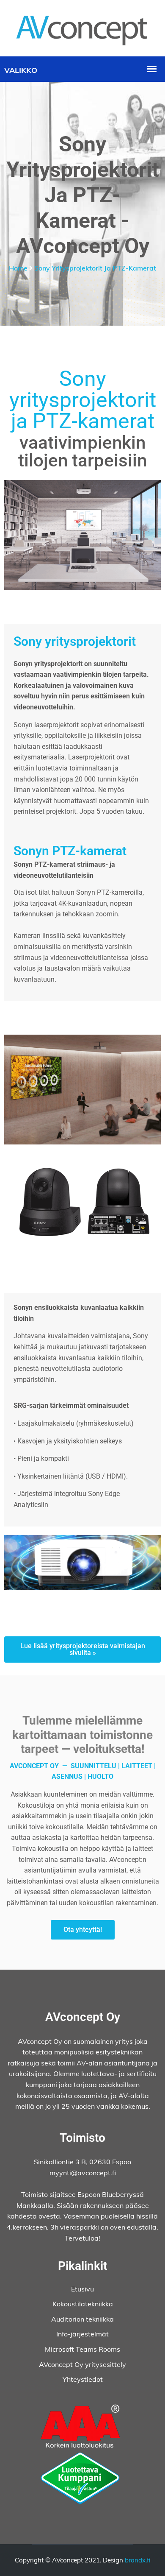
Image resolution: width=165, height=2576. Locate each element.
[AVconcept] (82, 28)
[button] (82, 1649)
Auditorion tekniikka (82, 2319)
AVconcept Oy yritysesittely (82, 2364)
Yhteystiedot (83, 2379)
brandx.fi (138, 2560)
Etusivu (82, 2289)
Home (18, 268)
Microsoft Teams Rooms (82, 2349)
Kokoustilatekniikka (83, 2304)
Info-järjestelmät (82, 2334)
